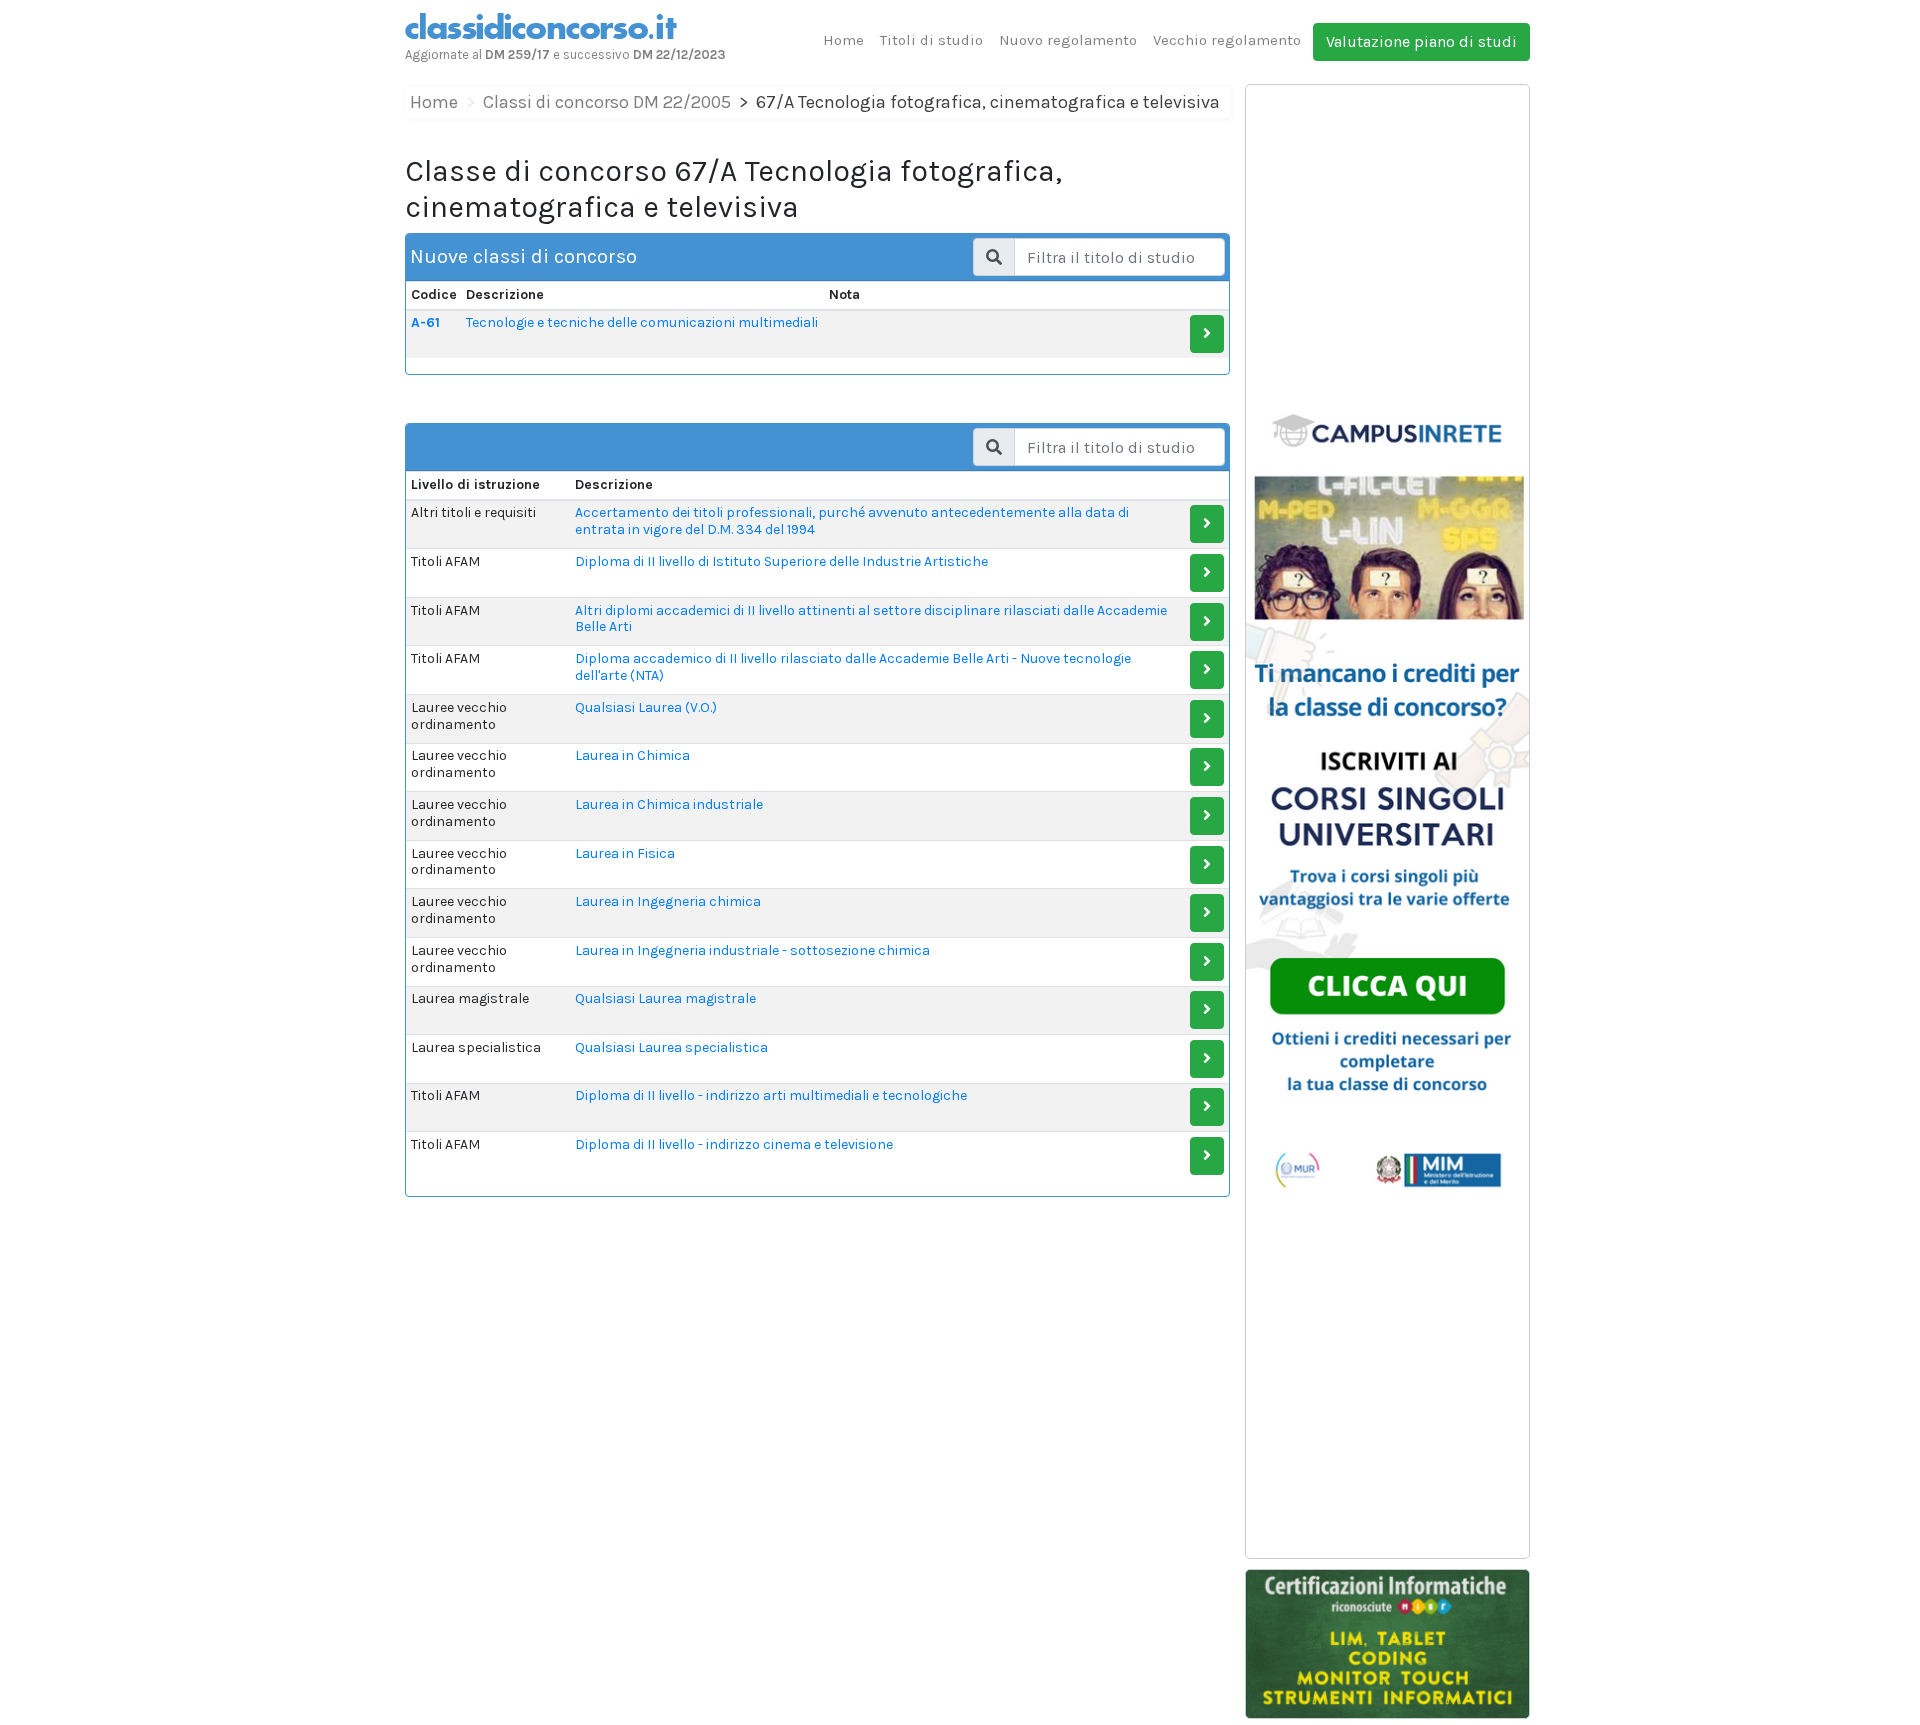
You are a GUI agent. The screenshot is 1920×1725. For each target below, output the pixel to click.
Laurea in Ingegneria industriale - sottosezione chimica (752, 950)
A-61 (425, 322)
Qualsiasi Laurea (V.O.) (646, 707)
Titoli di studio (931, 40)
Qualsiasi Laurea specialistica (671, 1047)
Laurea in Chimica (632, 755)
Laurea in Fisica (625, 853)
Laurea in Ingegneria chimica (668, 901)
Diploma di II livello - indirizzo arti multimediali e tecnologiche (771, 1095)
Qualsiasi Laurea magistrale (665, 998)
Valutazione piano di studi (1421, 41)
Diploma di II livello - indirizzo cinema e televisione (734, 1144)
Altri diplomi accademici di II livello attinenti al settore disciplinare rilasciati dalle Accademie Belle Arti (871, 619)
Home (843, 40)
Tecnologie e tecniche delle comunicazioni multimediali (642, 322)
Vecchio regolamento (1227, 40)
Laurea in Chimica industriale (669, 804)
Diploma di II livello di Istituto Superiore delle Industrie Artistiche (781, 561)
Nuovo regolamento (1068, 40)
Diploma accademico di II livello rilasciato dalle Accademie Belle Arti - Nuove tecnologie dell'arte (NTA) (853, 667)
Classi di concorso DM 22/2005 (607, 102)
